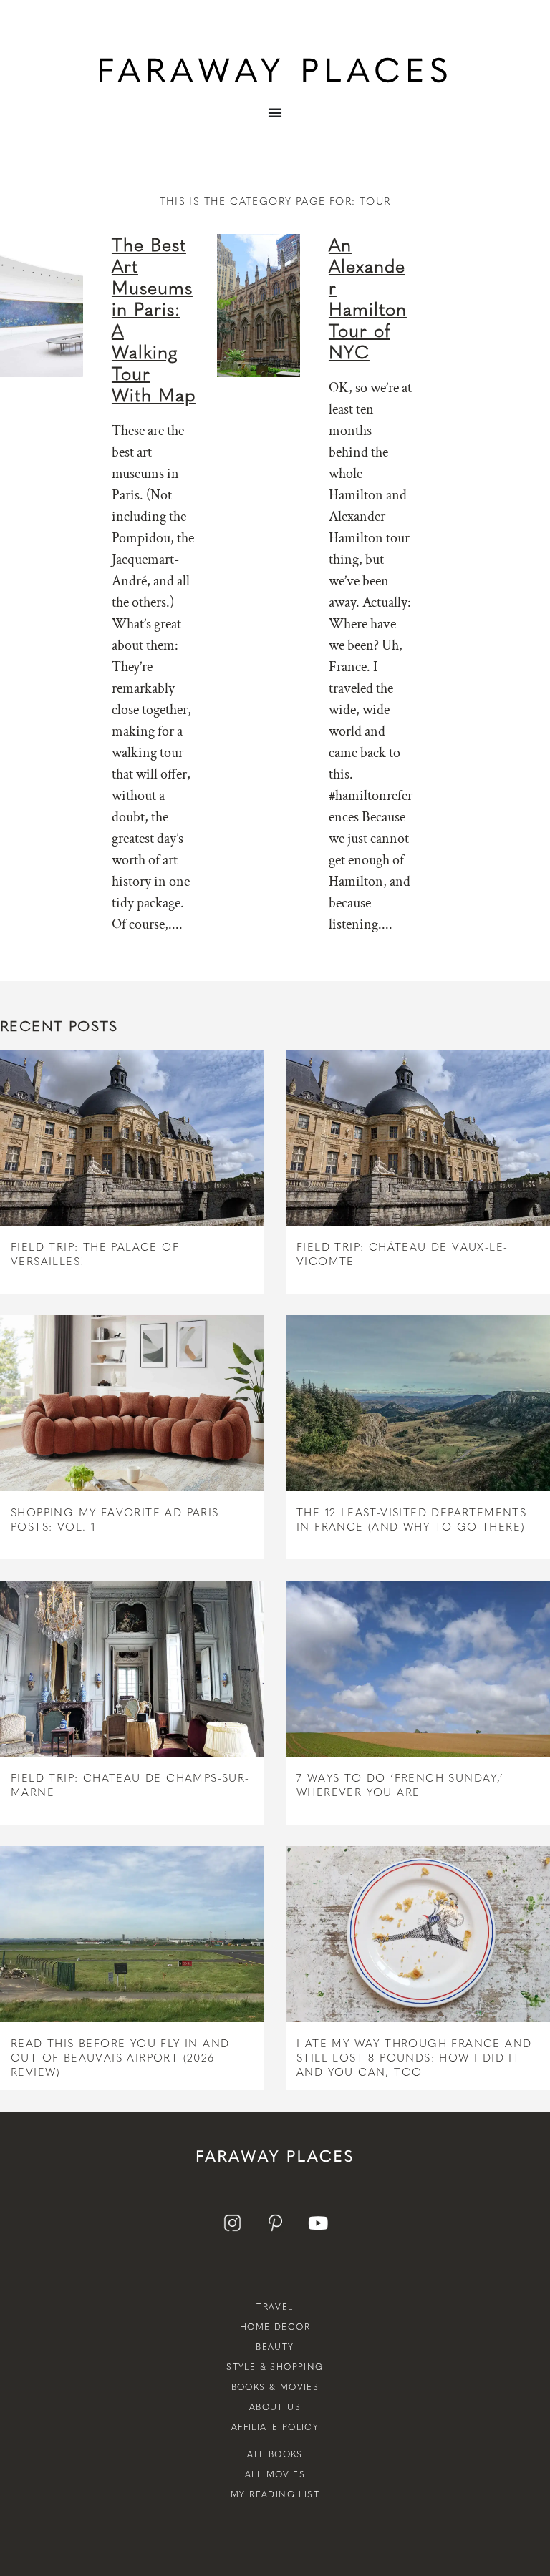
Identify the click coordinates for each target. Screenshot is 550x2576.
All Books (275, 2454)
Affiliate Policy (275, 2427)
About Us (275, 2407)
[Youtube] (318, 2223)
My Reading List (275, 2494)
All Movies (275, 2474)
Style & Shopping (275, 2367)
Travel (275, 2307)
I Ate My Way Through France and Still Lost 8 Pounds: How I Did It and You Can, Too (414, 2058)
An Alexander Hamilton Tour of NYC (368, 298)
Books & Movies (275, 2387)
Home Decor (275, 2327)
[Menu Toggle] (275, 123)
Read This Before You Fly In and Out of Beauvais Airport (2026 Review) (120, 2058)
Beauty (275, 2347)
